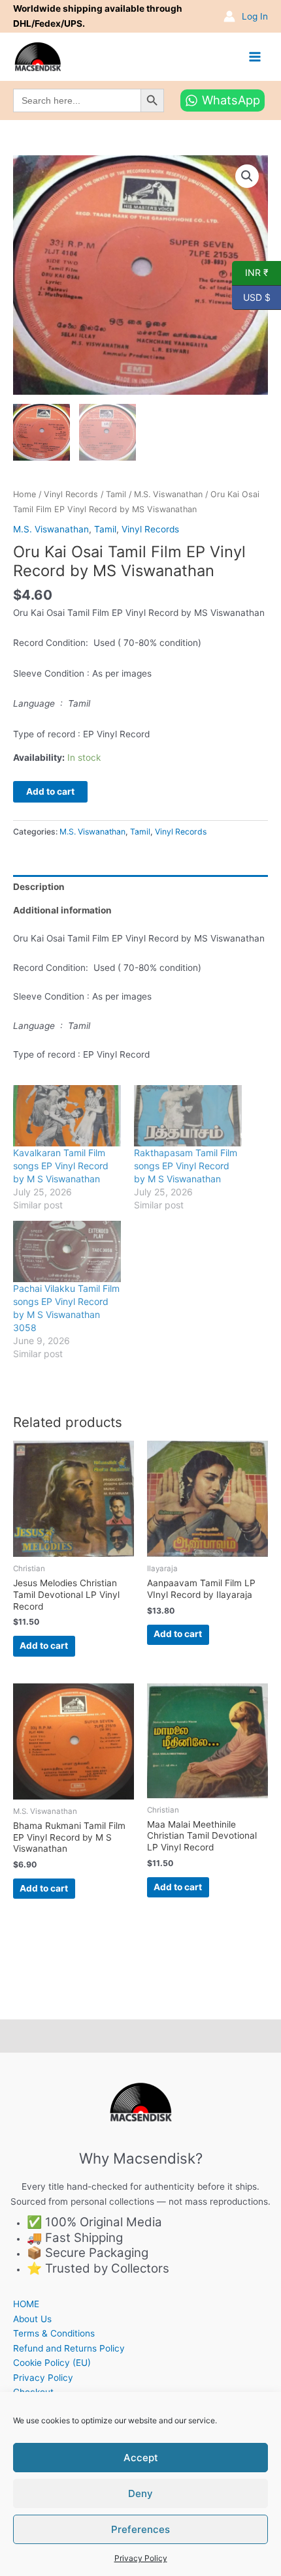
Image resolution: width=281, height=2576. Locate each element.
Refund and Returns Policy (69, 2348)
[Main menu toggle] (255, 56)
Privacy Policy (141, 2558)
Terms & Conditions (54, 2333)
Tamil (116, 494)
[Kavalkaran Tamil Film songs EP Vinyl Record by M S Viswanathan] (67, 1116)
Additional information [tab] (62, 910)
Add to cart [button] (44, 1646)
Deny (140, 2493)
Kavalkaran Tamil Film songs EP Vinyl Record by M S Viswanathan (61, 1166)
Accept (141, 2458)
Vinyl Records (71, 494)
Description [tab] (39, 887)
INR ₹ (250, 272)
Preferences (140, 2529)
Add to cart (50, 791)
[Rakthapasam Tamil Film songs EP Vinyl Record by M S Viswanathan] (188, 1116)
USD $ (251, 296)
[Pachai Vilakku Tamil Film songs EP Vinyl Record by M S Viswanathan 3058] (67, 1251)
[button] (247, 176)
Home (25, 494)
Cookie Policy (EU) (52, 2363)
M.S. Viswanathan (168, 494)
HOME (26, 2304)
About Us (32, 2319)
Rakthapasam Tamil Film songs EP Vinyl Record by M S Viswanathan (186, 1166)
